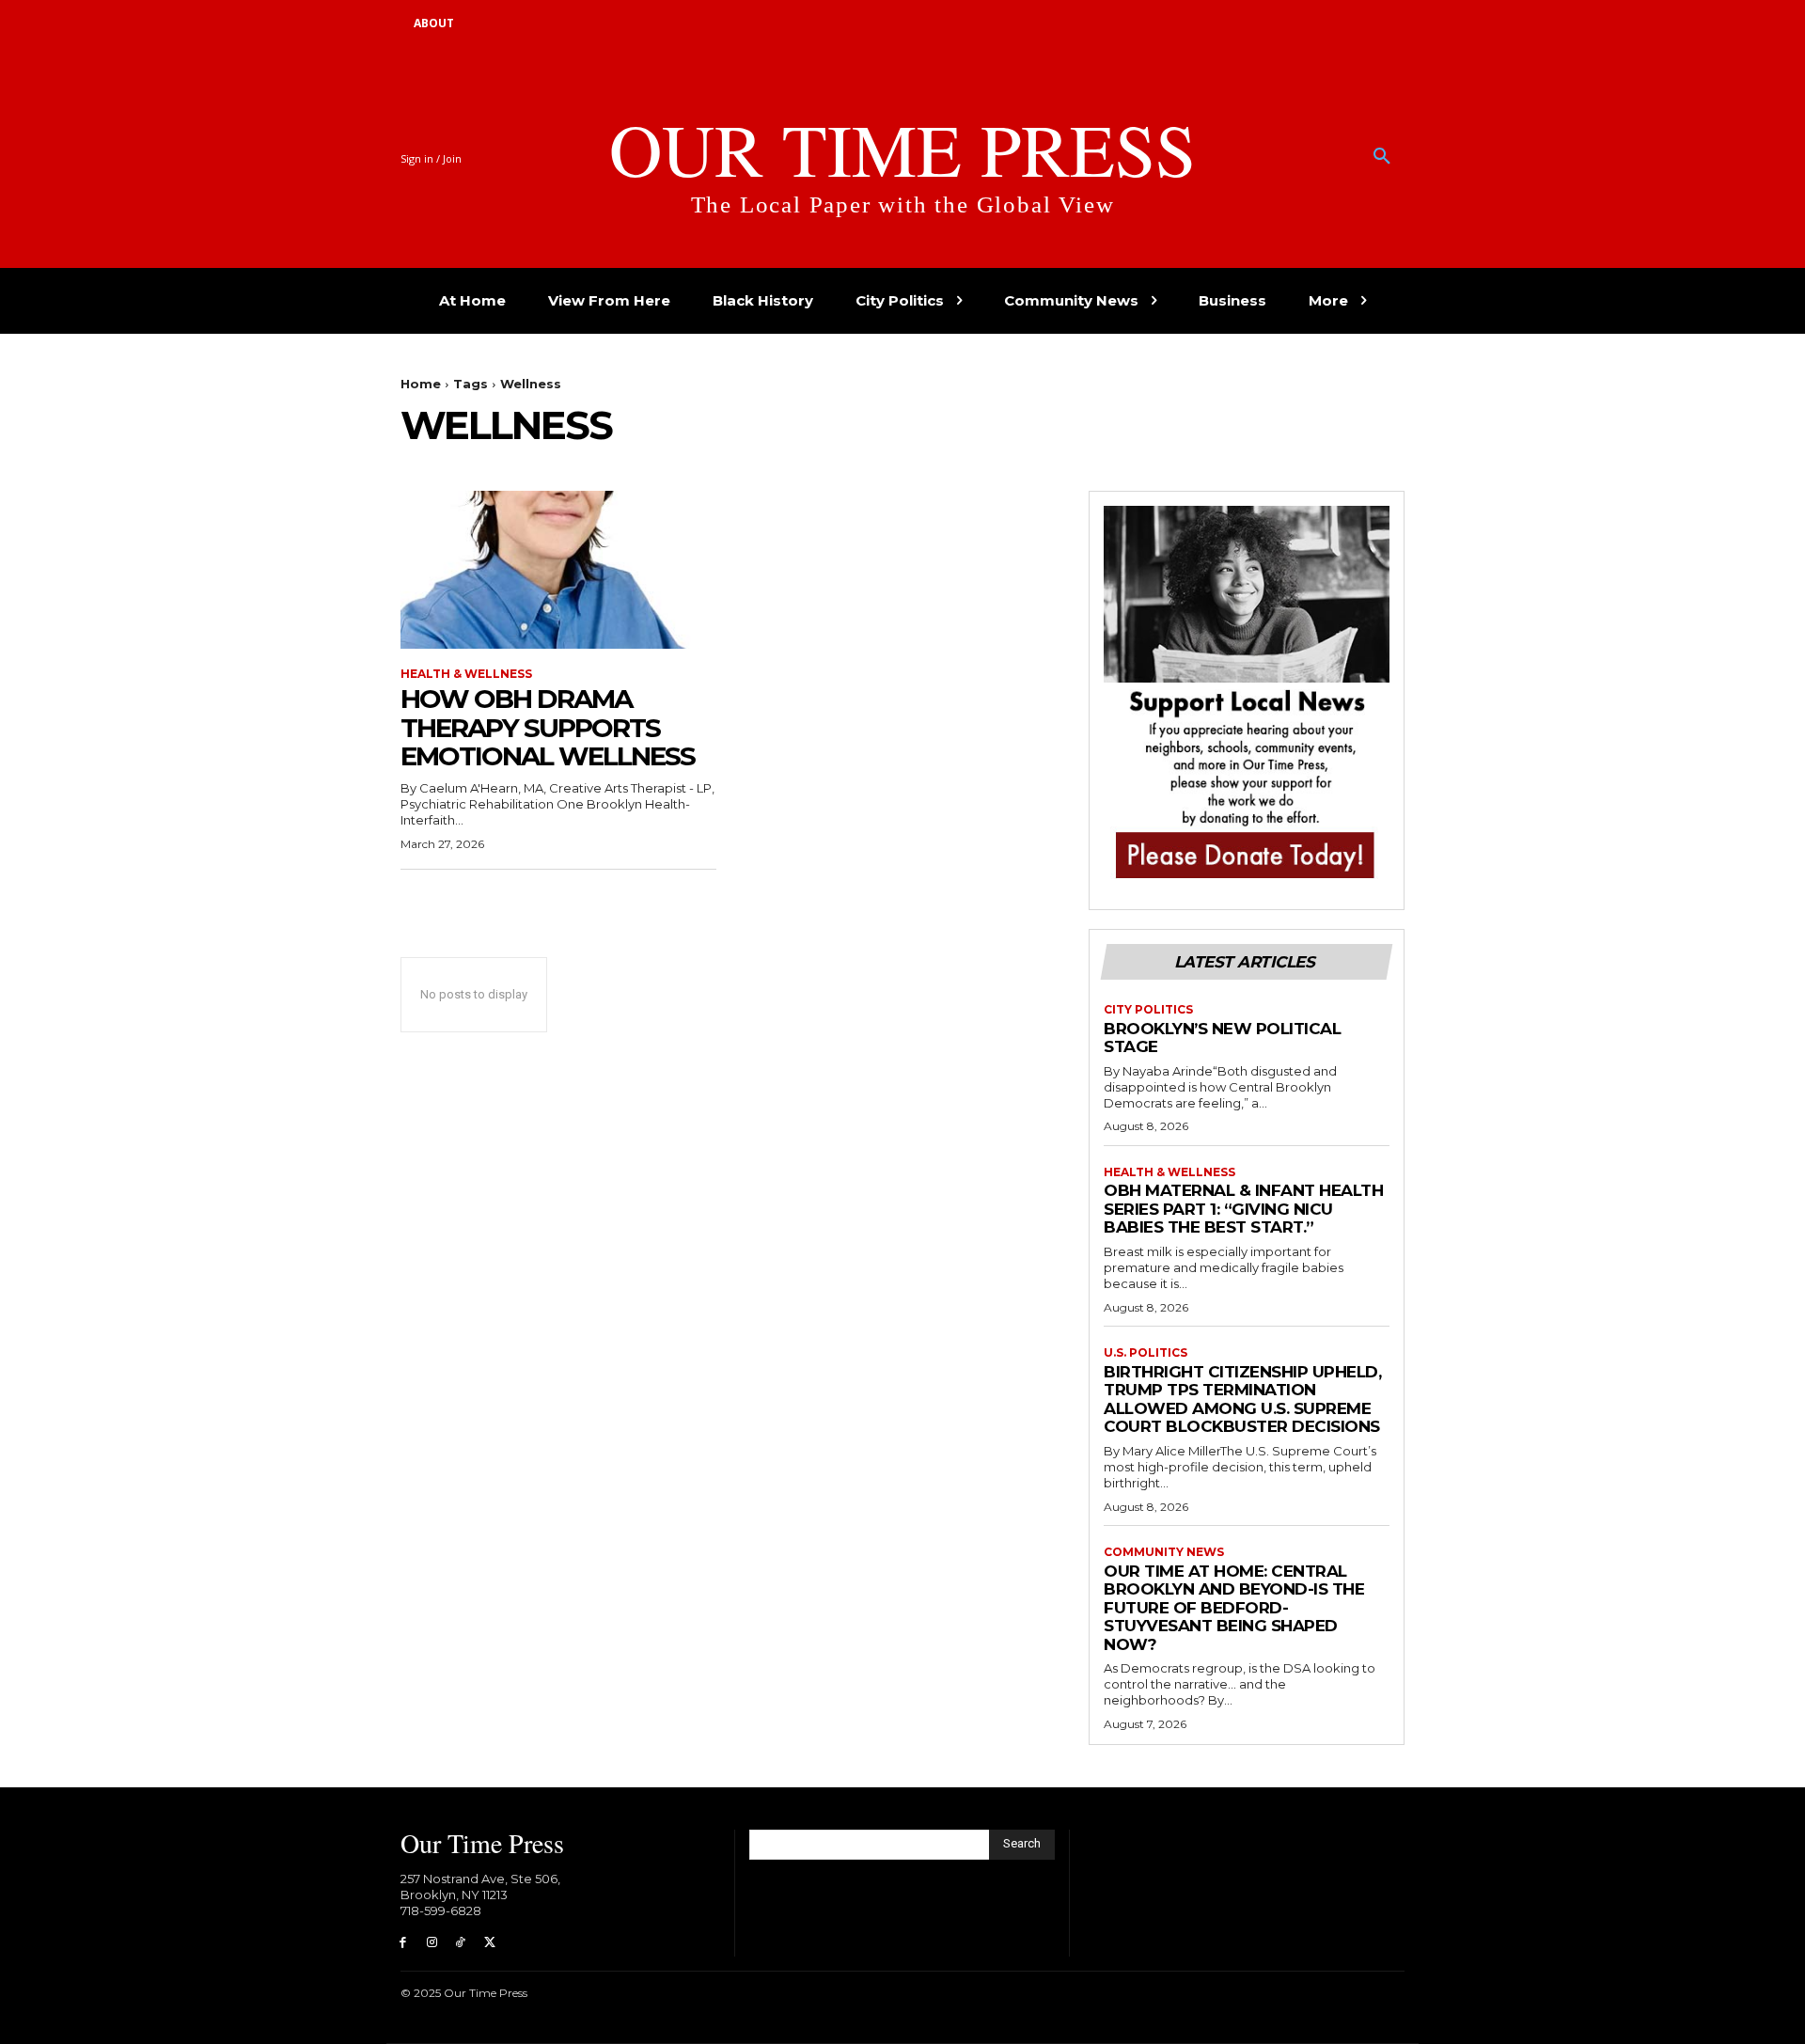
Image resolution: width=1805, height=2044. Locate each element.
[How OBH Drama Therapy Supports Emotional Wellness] (558, 570)
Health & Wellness (466, 674)
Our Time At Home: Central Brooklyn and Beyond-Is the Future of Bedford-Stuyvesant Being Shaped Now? (1234, 1608)
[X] (489, 1943)
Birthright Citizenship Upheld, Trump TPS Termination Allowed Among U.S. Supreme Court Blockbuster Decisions (1242, 1399)
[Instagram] (432, 1943)
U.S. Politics (1146, 1353)
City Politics (1148, 1010)
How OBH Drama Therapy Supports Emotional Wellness (548, 728)
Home (421, 384)
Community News (1164, 1552)
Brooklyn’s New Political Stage (1222, 1038)
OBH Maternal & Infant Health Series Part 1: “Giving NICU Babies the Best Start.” (1243, 1209)
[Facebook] (403, 1943)
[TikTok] (461, 1943)
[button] (1382, 157)
